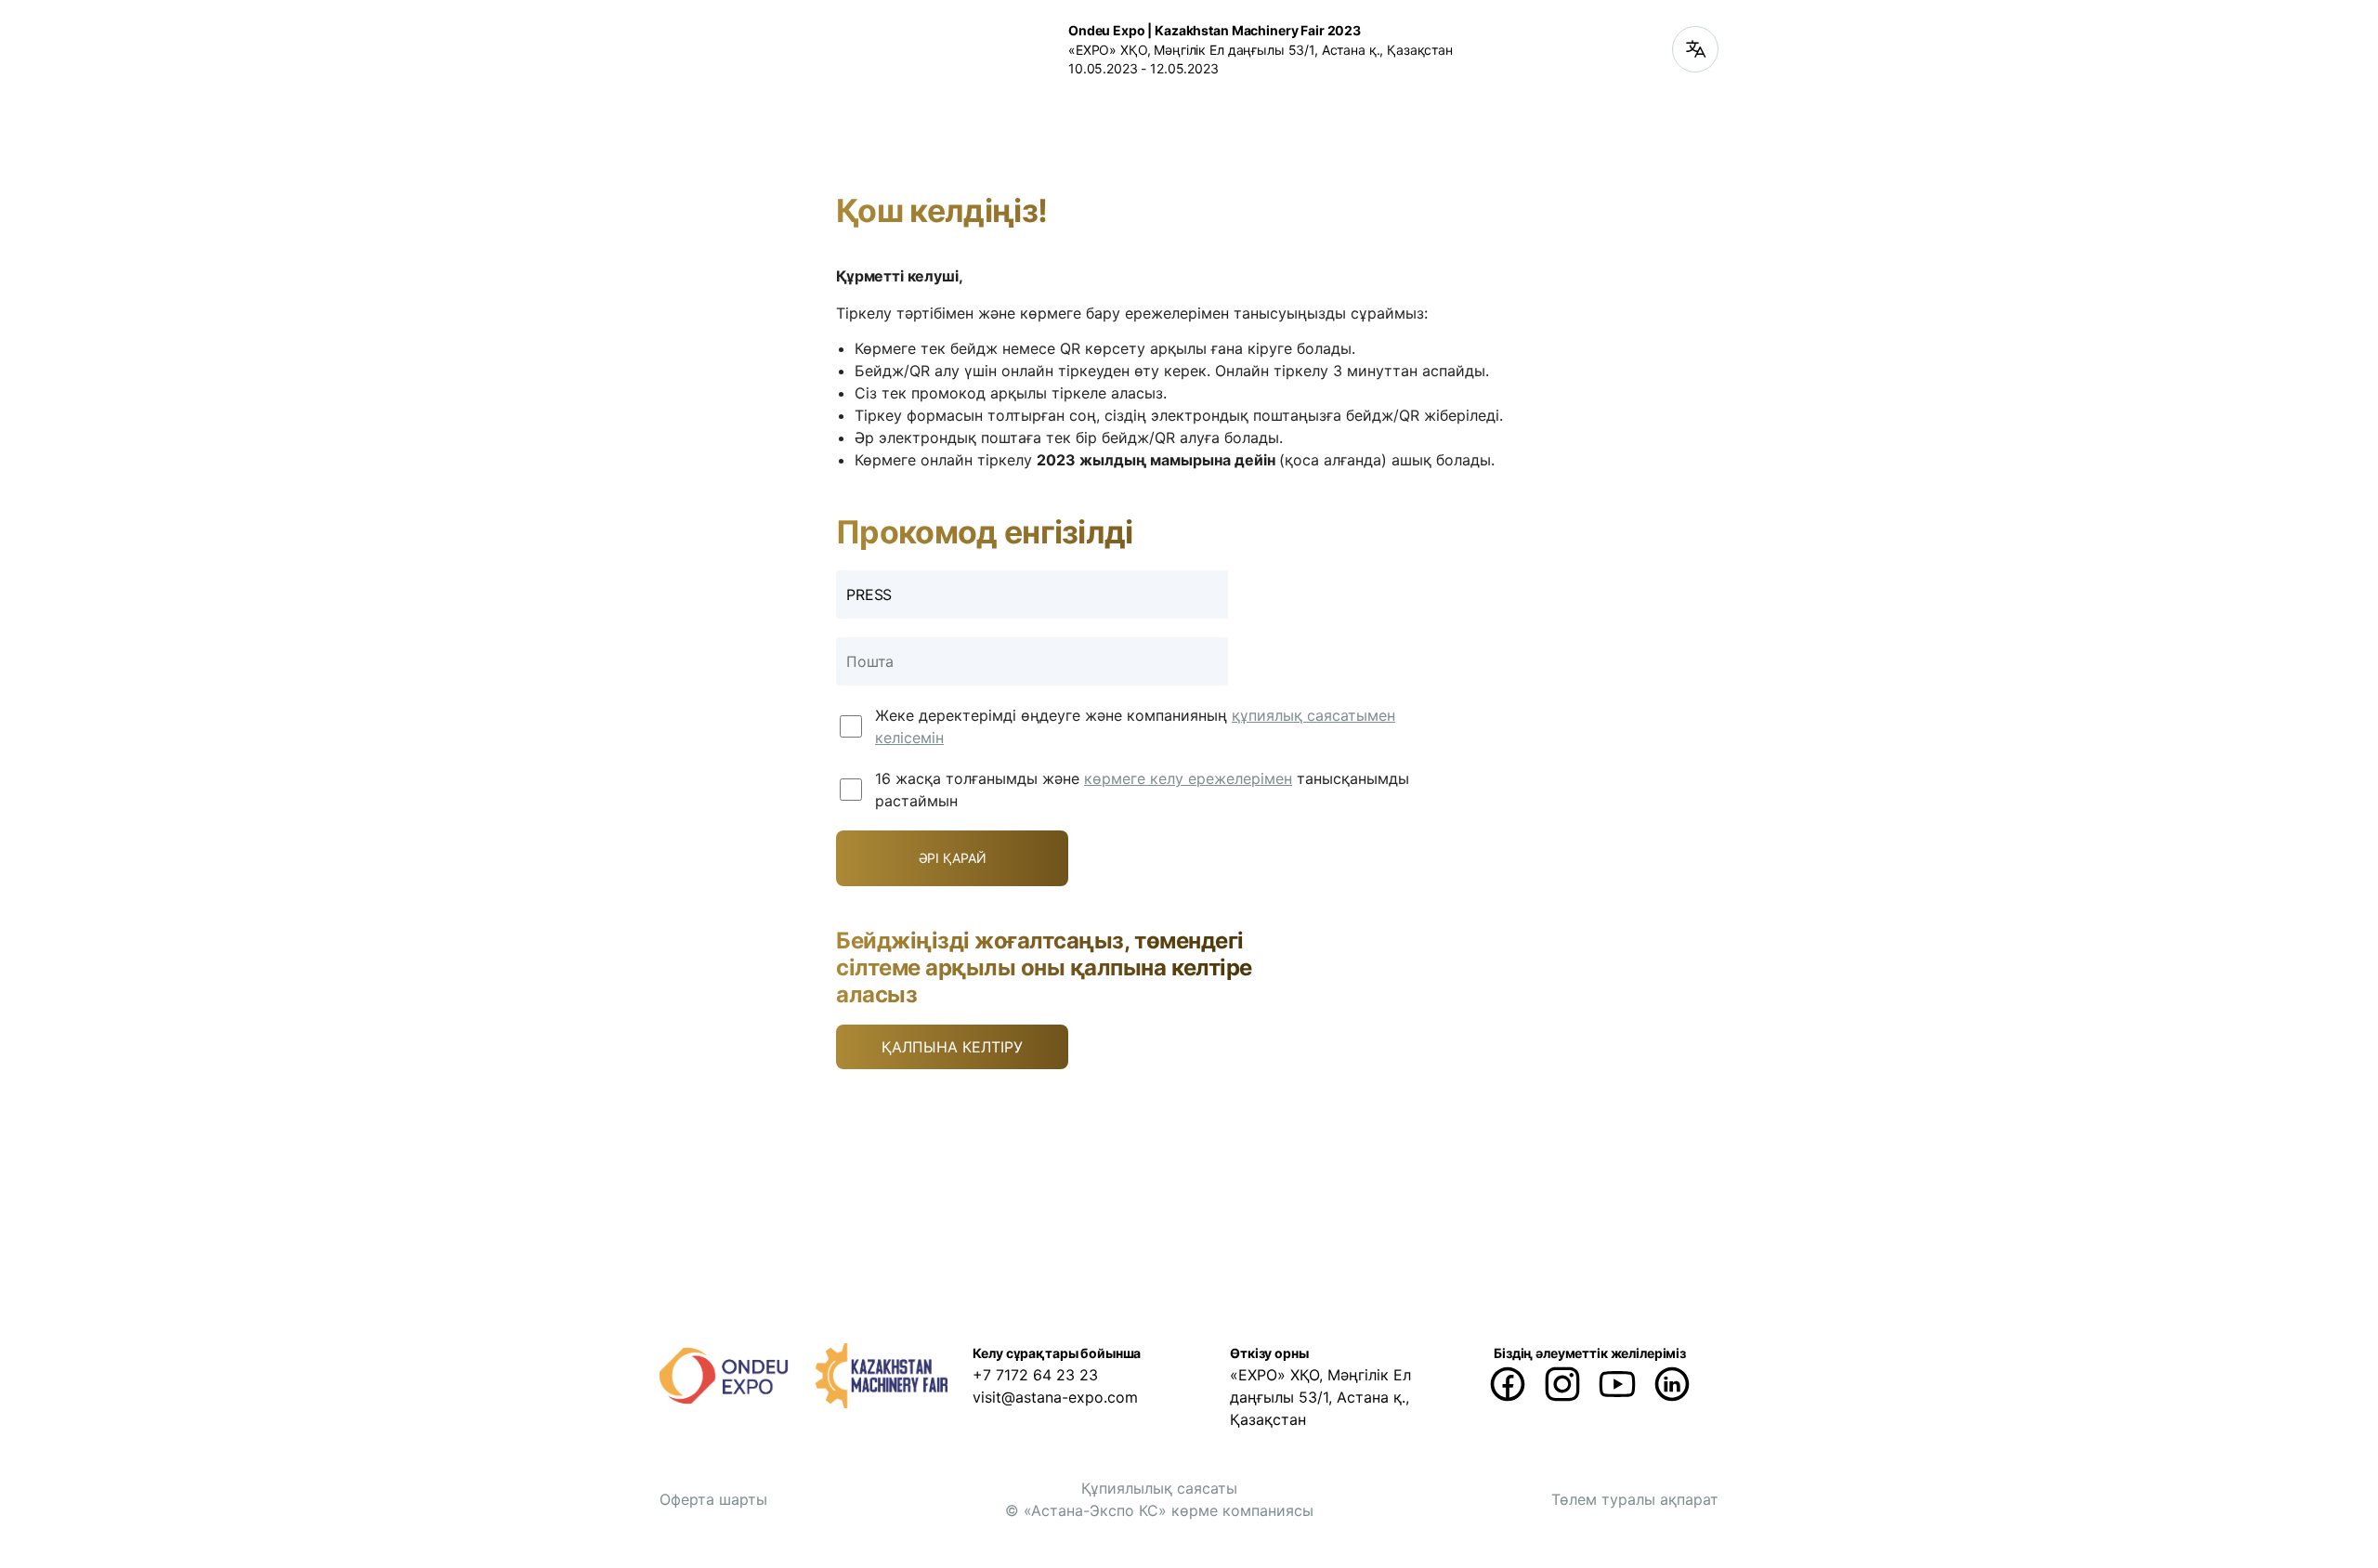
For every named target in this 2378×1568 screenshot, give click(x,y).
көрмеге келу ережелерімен (1188, 778)
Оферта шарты (713, 1499)
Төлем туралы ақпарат (1635, 1499)
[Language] (1695, 49)
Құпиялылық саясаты (1159, 1488)
